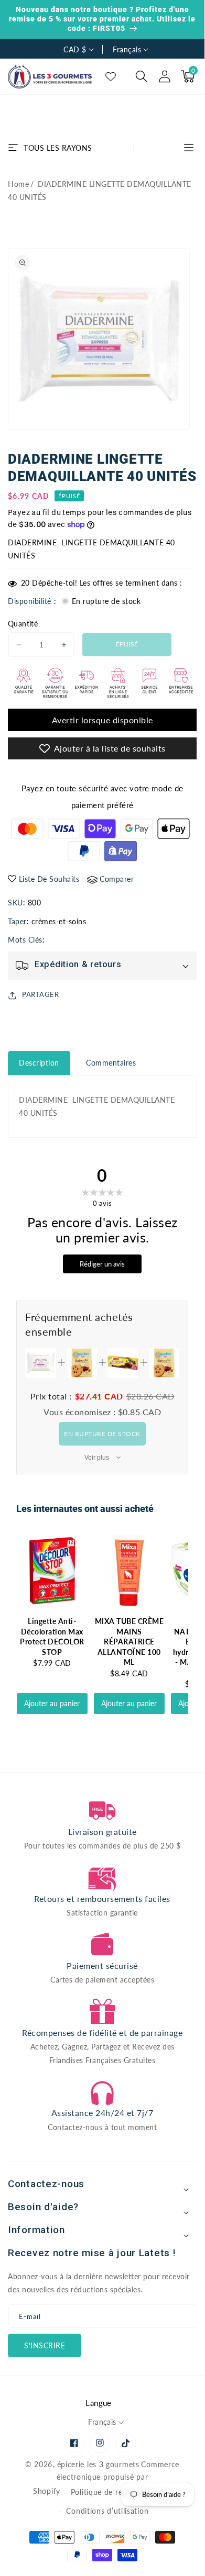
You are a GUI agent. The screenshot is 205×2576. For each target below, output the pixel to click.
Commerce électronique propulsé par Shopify (106, 2478)
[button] (142, 76)
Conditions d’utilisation (107, 2511)
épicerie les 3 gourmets (98, 2464)
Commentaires (111, 1063)
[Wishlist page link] (111, 76)
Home (18, 184)
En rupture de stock (102, 1434)
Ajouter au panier (52, 1703)
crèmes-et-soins (59, 921)
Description (39, 1063)
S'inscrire (45, 2345)
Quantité (23, 624)
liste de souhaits (49, 879)
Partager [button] (40, 994)
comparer (117, 879)
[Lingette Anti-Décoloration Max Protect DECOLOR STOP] (52, 1570)
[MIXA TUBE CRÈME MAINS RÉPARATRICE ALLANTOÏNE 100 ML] (129, 1570)
